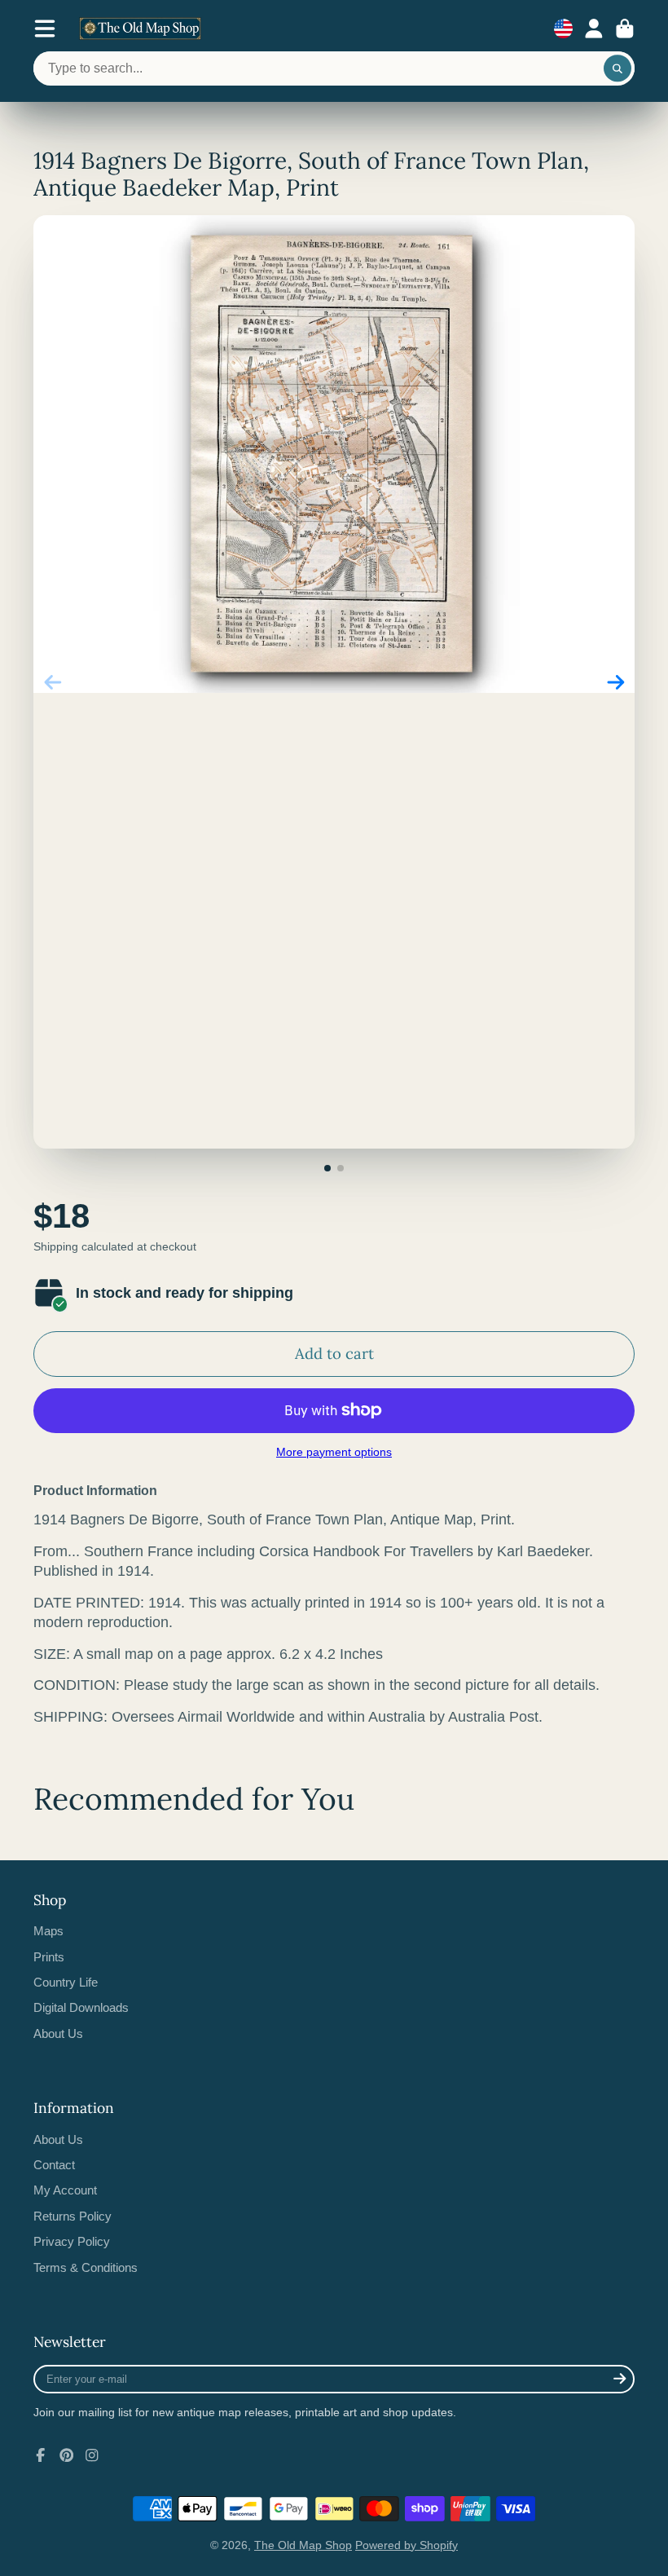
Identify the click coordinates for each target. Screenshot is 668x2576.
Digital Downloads (81, 2007)
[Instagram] (92, 2455)
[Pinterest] (67, 2455)
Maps (48, 1931)
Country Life (66, 1982)
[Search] (617, 68)
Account (594, 29)
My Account (65, 2190)
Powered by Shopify (407, 2545)
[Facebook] (41, 2455)
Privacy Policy (72, 2241)
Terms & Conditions (86, 2267)
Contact (54, 2165)
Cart (625, 29)
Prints (49, 1957)
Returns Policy (73, 2216)
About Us (58, 2033)
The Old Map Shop (303, 2545)
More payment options (334, 1452)
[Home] (140, 29)
